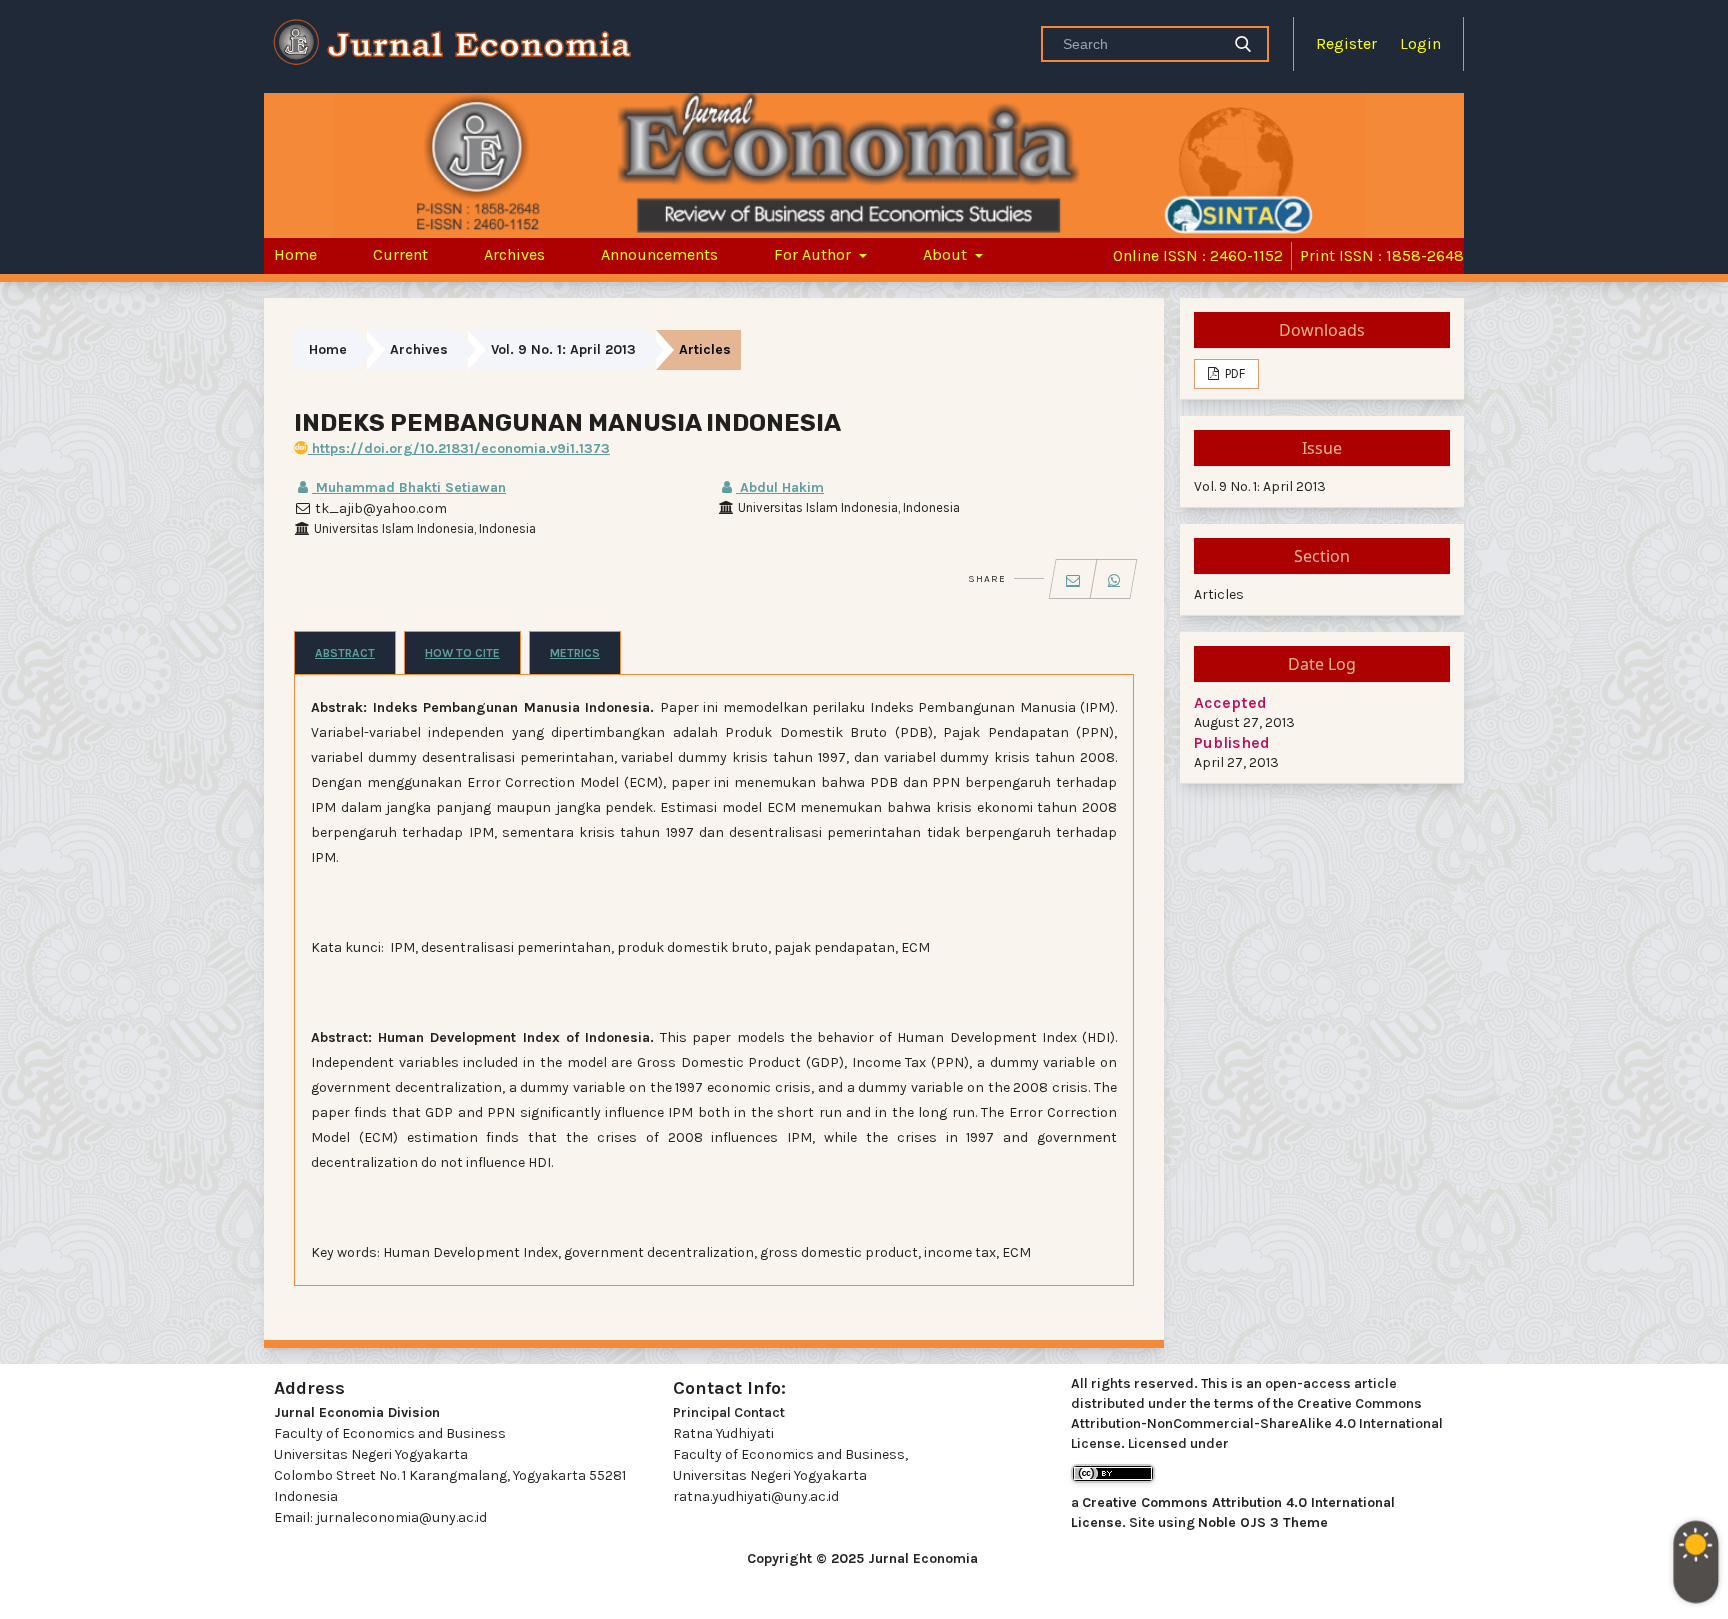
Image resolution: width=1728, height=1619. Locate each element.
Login (1420, 43)
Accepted (1230, 702)
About (947, 254)
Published (1232, 742)
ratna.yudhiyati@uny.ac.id (756, 1496)
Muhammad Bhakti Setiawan (409, 487)
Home (295, 254)
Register (1346, 43)
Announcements (659, 254)
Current (400, 254)
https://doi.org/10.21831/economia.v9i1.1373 (459, 448)
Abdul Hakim (780, 487)
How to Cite (462, 653)
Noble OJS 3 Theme (1263, 1522)
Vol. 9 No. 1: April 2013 (563, 349)
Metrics (575, 653)
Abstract (345, 653)
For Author (814, 254)
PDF (1233, 373)
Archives (514, 254)
